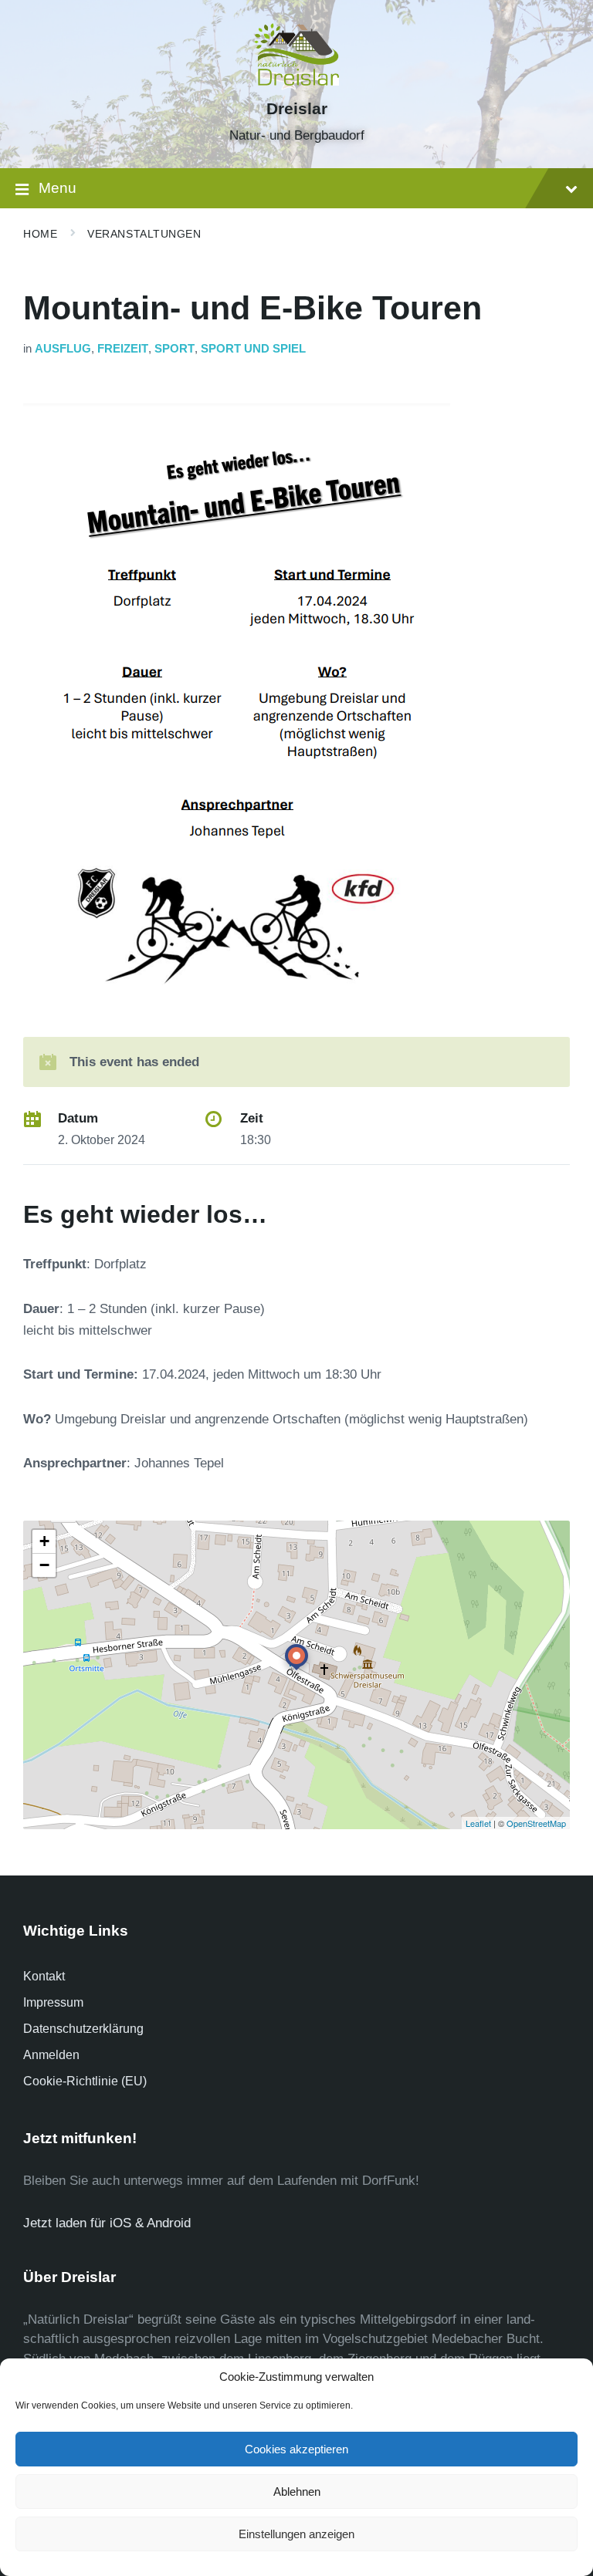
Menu (58, 188)
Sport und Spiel (253, 349)
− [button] (44, 1565)
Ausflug (63, 349)
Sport (175, 349)
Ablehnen (297, 2492)
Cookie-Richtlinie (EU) (85, 2081)
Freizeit (123, 349)
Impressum (53, 2002)
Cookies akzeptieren (296, 2449)
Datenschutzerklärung (83, 2029)
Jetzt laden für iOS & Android (107, 2223)
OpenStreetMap (536, 1823)
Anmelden (51, 2055)
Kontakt (44, 1976)
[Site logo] (296, 81)
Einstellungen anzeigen (296, 2534)
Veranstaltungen (144, 234)
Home (40, 234)
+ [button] (44, 1541)
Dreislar (297, 109)
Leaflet (478, 1823)
